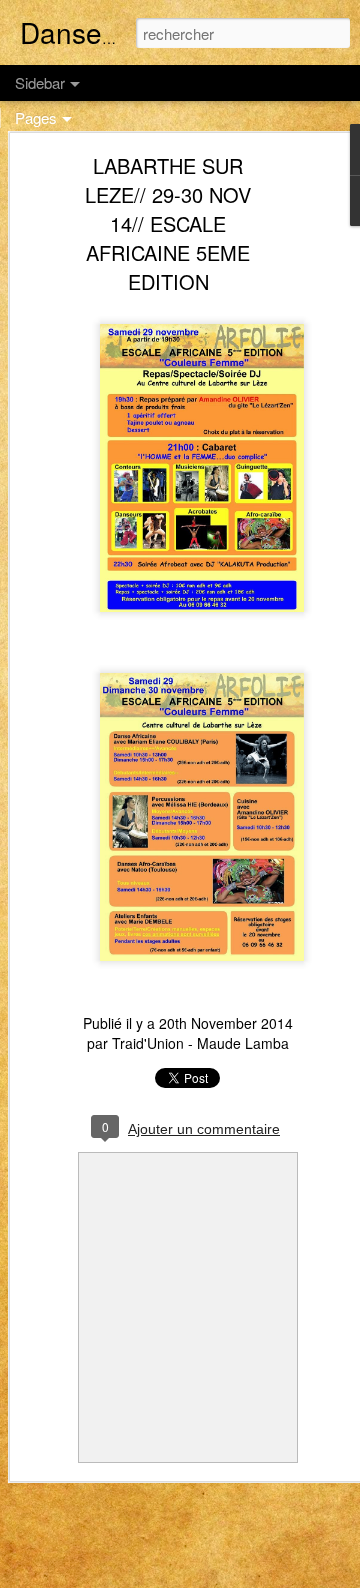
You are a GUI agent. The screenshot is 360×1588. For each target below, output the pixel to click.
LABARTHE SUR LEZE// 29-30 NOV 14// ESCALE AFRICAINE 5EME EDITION (168, 223)
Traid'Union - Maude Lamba (200, 1043)
